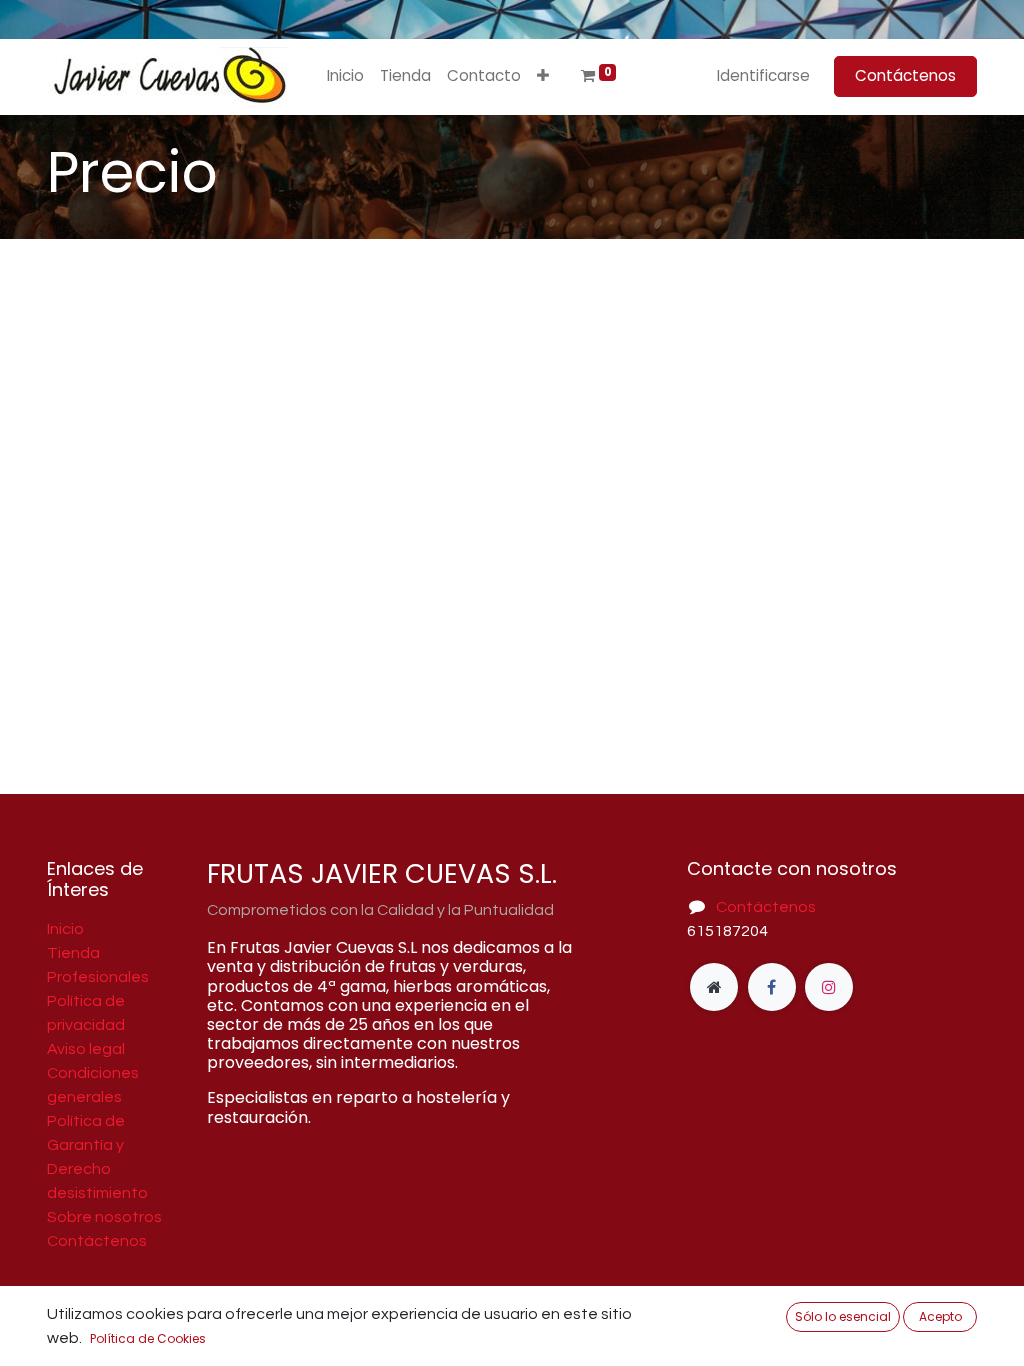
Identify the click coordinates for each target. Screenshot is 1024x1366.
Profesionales (98, 977)
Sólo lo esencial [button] (843, 1316)
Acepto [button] (940, 1316)
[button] (543, 76)
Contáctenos (905, 75)
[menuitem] (345, 76)
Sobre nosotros (104, 1217)
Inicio (65, 929)
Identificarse (763, 75)
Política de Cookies (148, 1338)
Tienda (73, 953)
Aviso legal (86, 1049)
